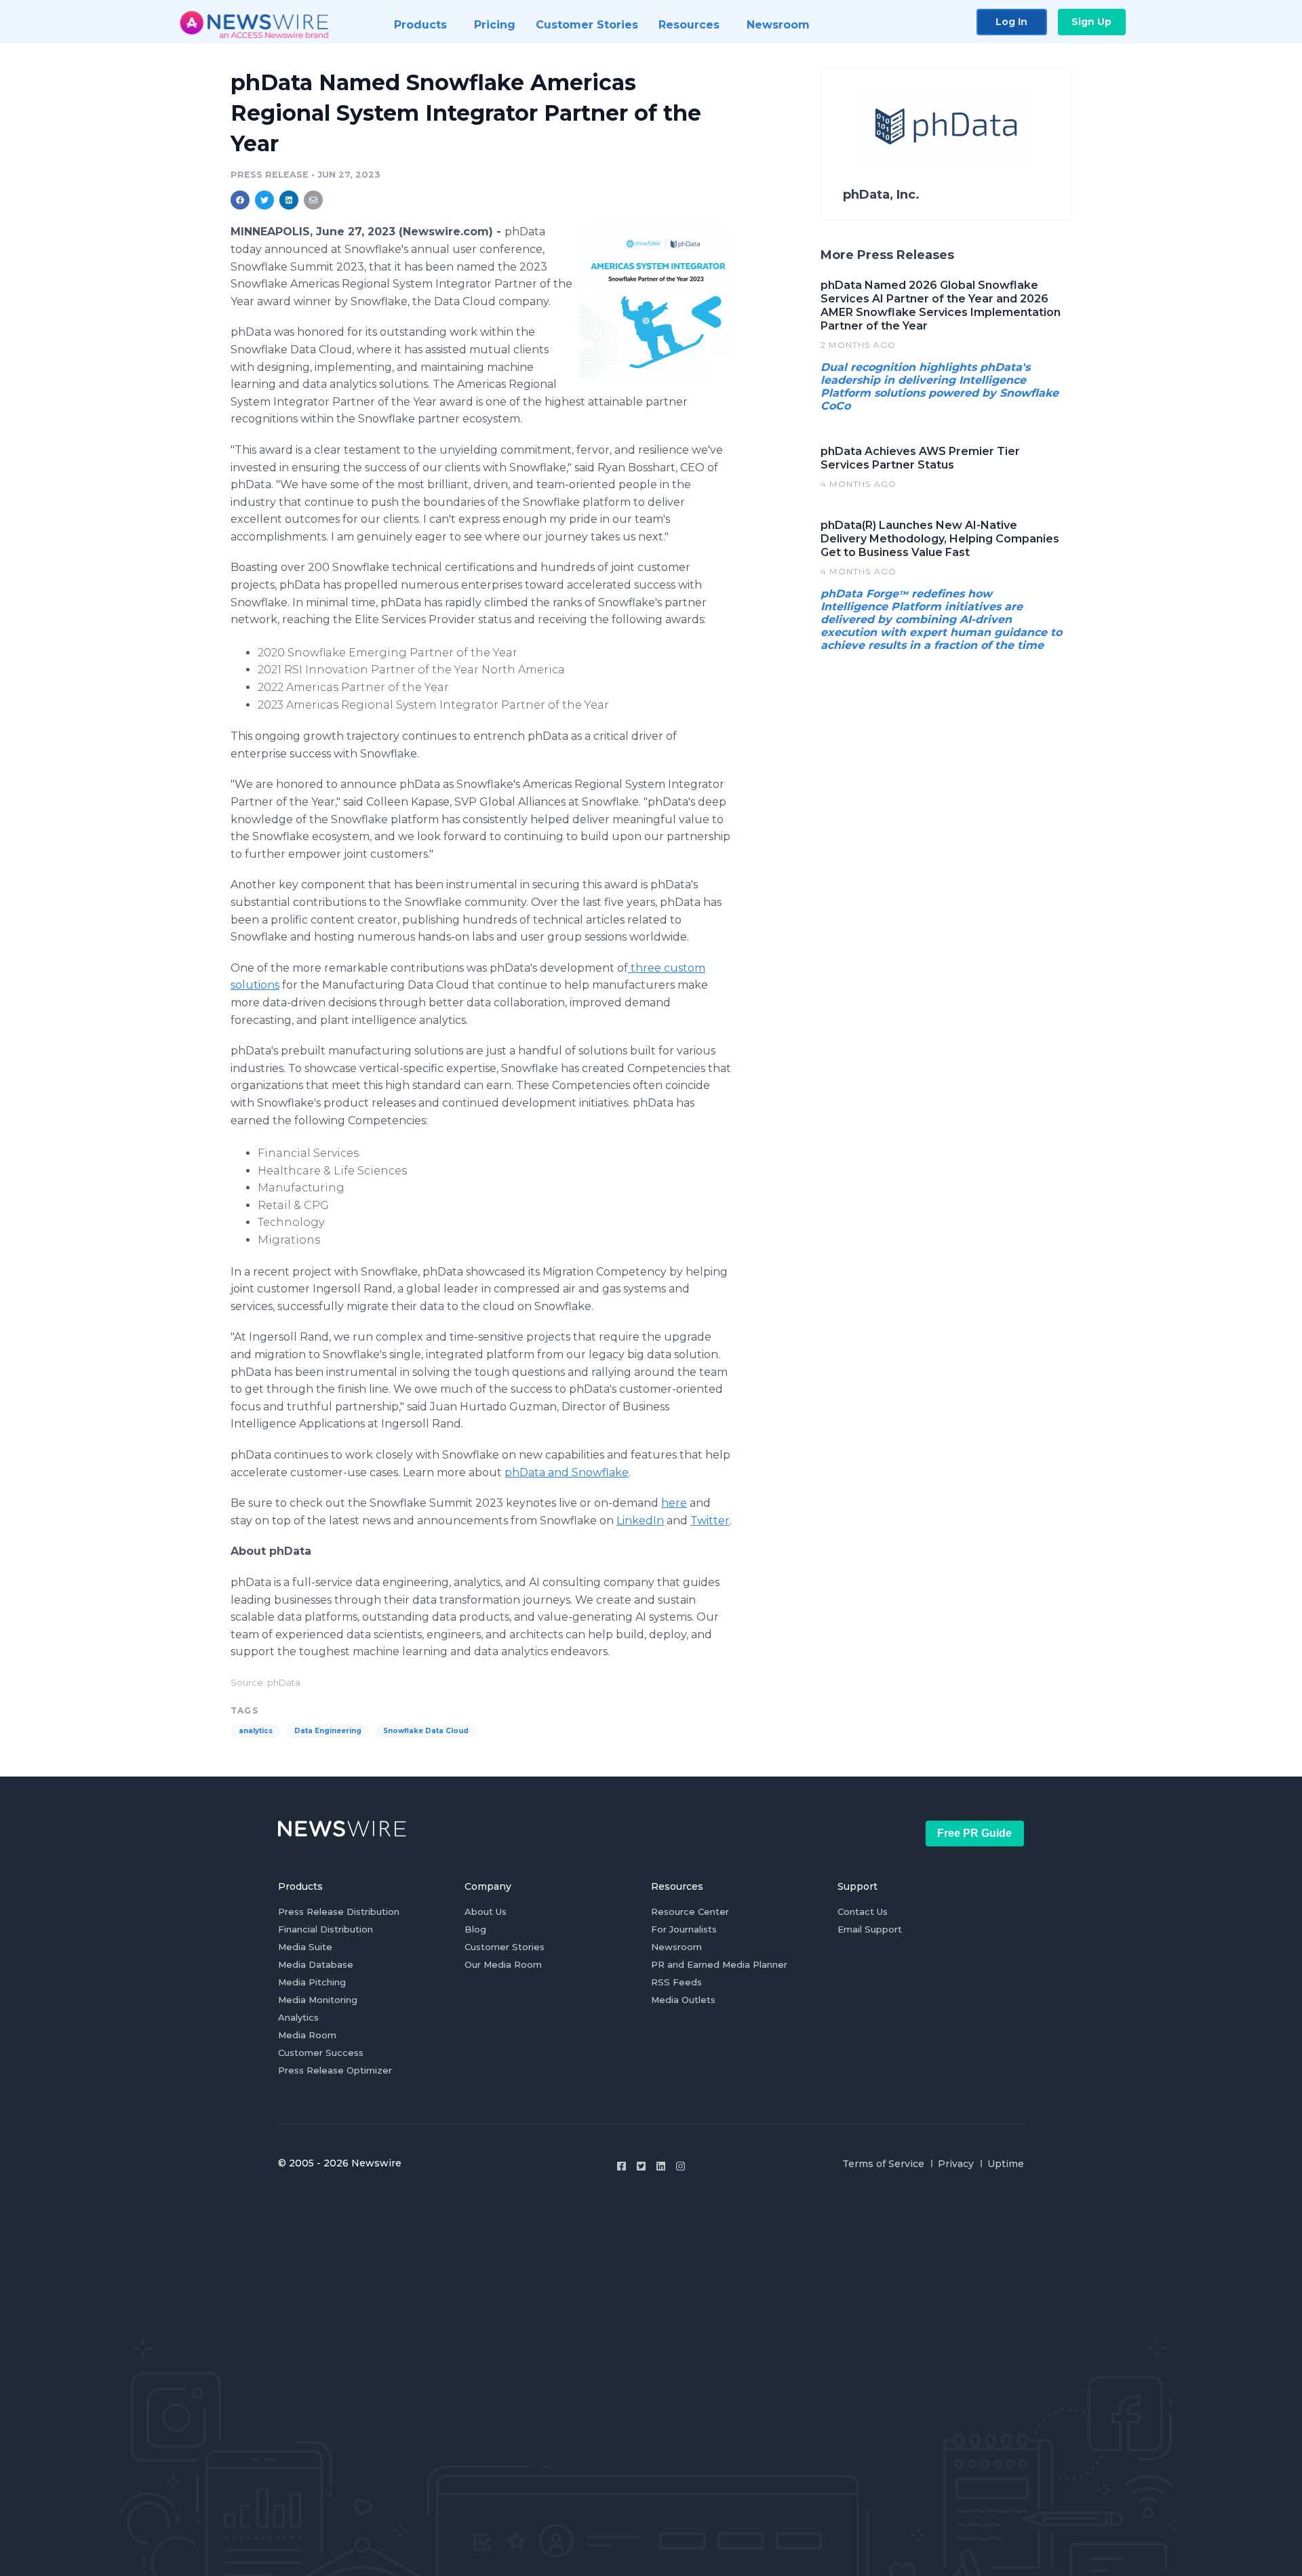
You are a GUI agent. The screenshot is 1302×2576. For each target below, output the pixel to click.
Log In (1011, 22)
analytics (256, 1731)
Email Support (870, 1929)
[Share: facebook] (240, 200)
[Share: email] (313, 200)
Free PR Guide (974, 1833)
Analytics (298, 2017)
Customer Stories (505, 1947)
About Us (486, 1911)
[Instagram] (680, 2166)
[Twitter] (641, 2166)
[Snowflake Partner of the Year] (656, 302)
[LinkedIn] (661, 2166)
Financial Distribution (325, 1929)
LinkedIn (640, 1521)
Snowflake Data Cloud (426, 1731)
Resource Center (690, 1911)
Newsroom (676, 1947)
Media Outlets (683, 2000)
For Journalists (684, 1929)
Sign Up (1091, 22)
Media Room (307, 2035)
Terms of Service (883, 2164)
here (674, 1503)
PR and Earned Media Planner (719, 1964)
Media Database (316, 1964)
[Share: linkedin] (289, 200)
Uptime (1006, 2164)
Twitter (710, 1521)
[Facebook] (622, 2166)
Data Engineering (328, 1731)
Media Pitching (312, 1982)
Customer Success (321, 2053)
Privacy (956, 2164)
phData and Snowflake (567, 1472)
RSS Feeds (676, 1982)
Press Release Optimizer (335, 2070)
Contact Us (863, 1911)
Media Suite (305, 1947)
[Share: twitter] (264, 200)
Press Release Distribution (339, 1911)
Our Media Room (503, 1964)
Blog (475, 1929)
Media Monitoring (318, 2000)
